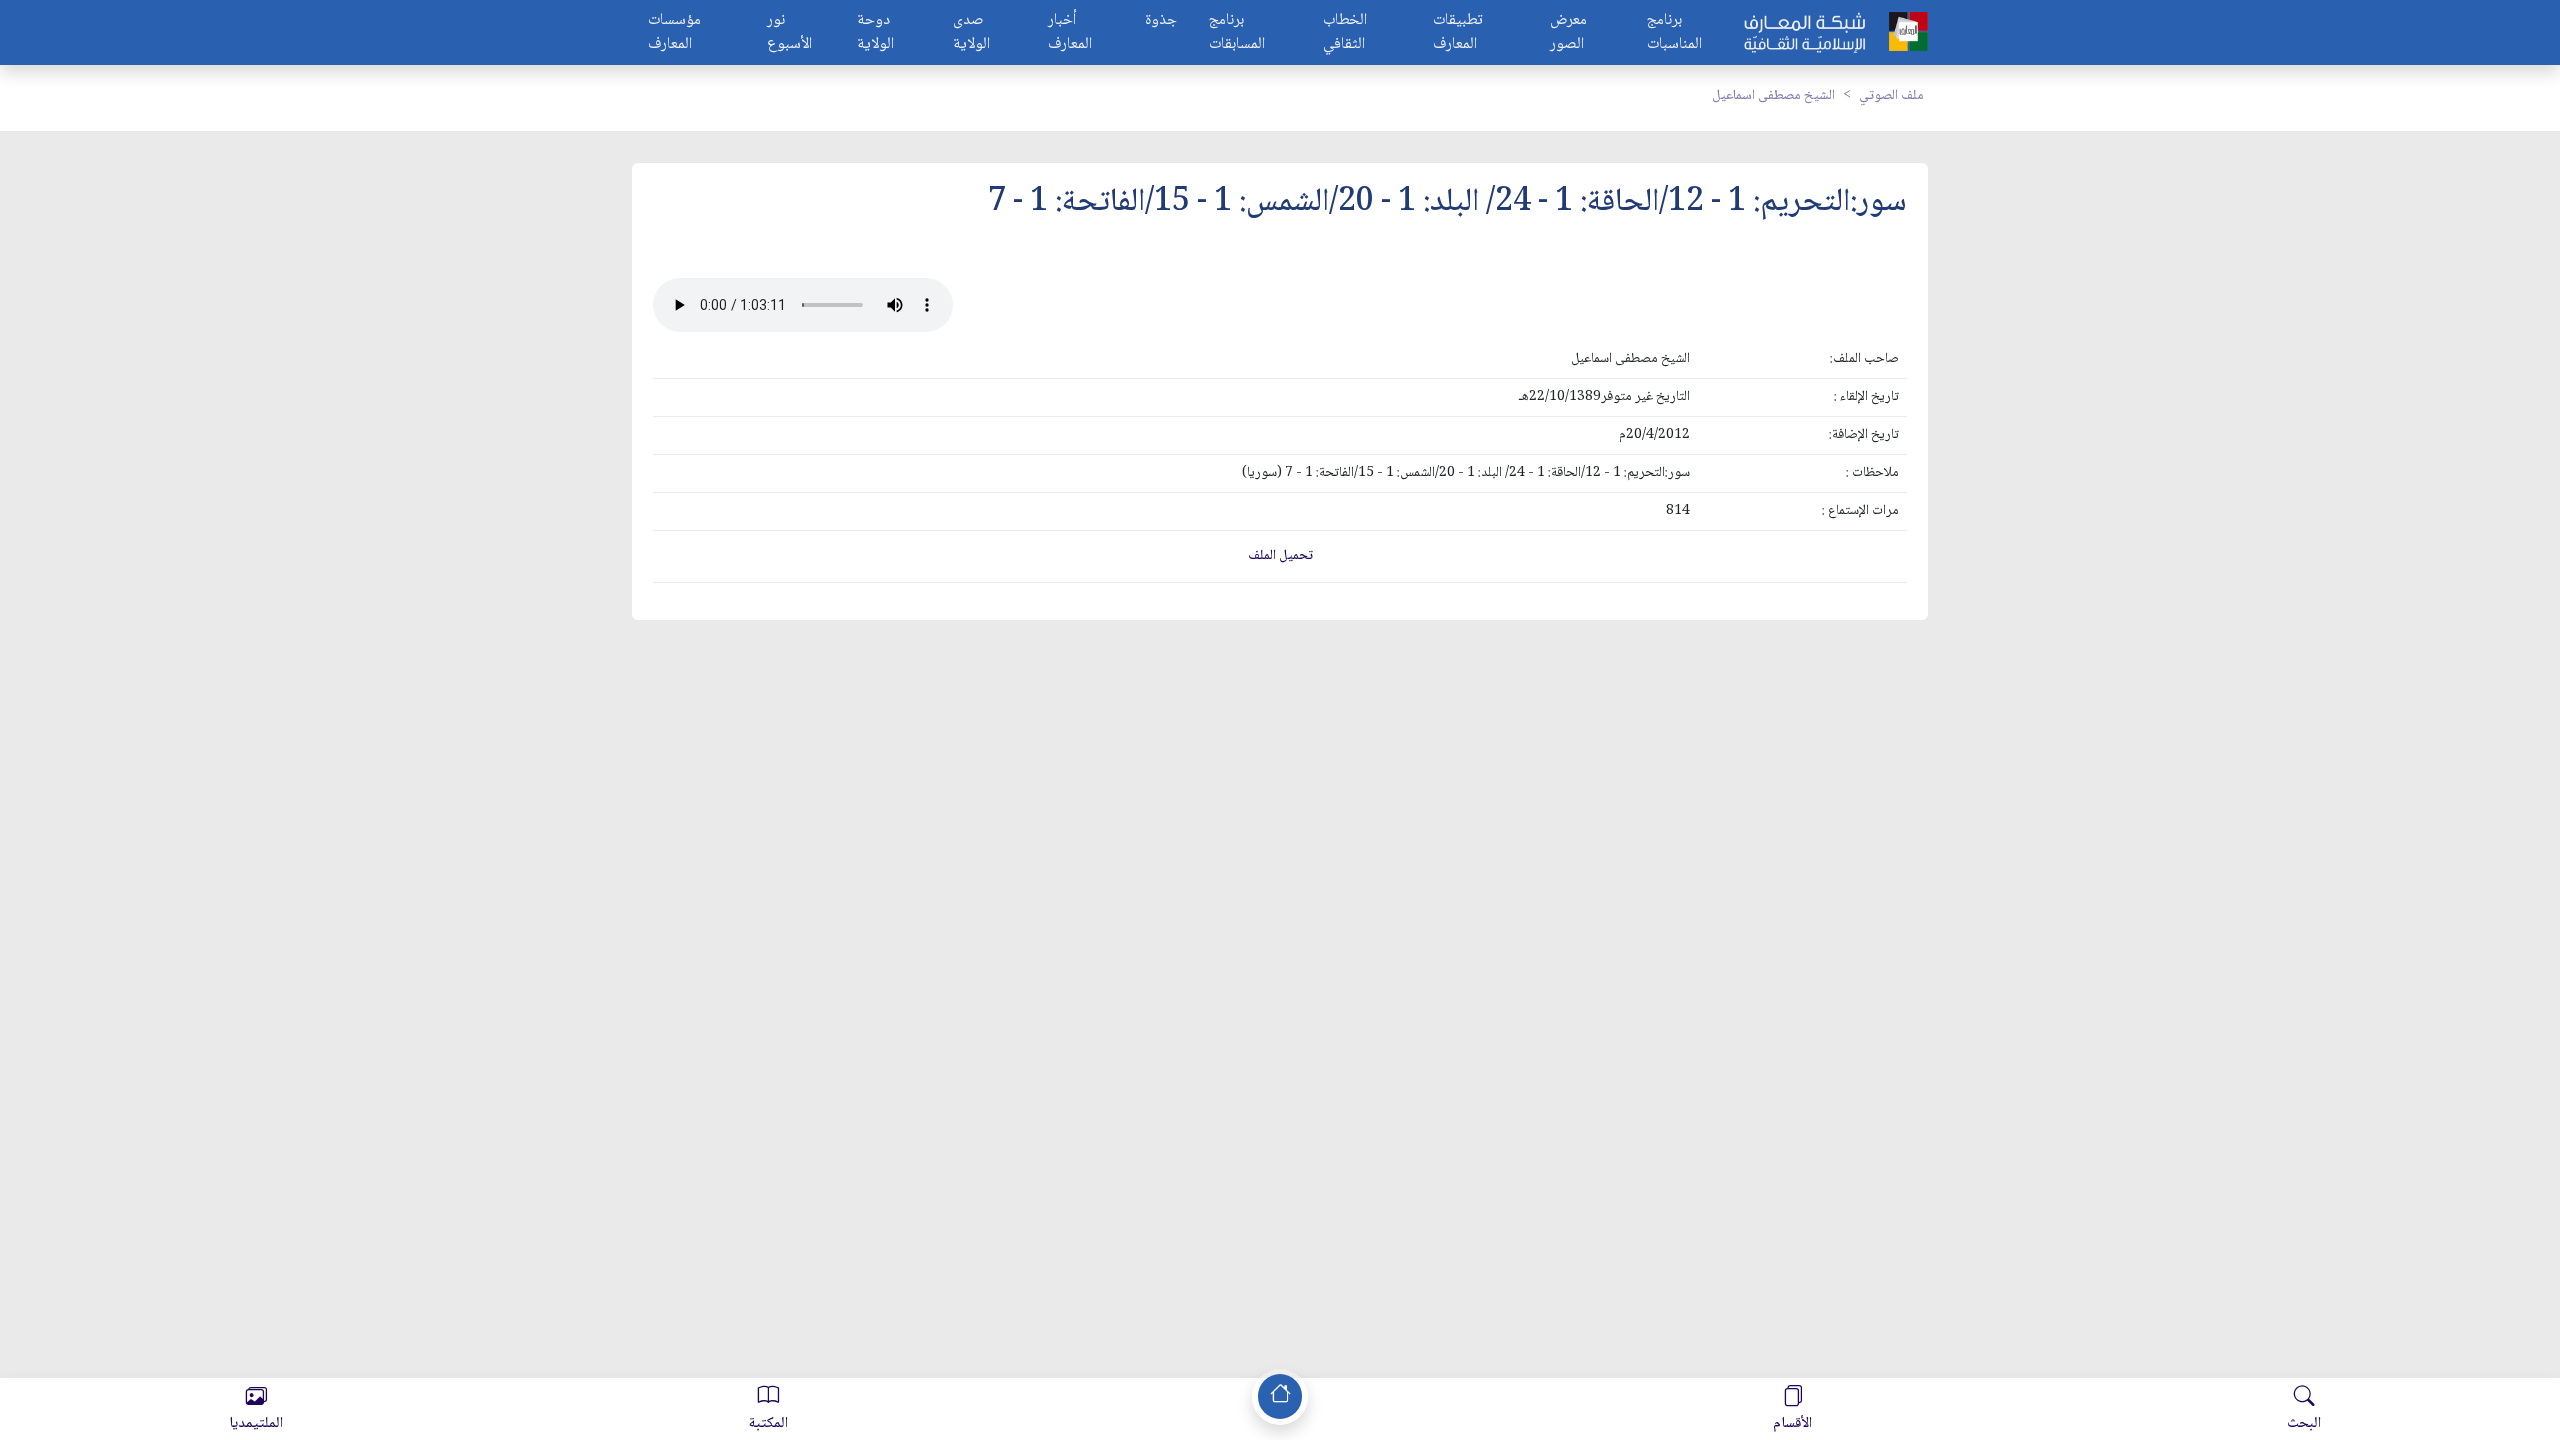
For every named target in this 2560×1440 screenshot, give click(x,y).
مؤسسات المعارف (674, 33)
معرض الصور (1568, 33)
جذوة (1161, 21)
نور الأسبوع (789, 33)
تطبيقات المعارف (1458, 33)
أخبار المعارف (1070, 33)
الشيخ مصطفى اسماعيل (1773, 96)
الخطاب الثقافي (1345, 33)
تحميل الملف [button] (1280, 556)
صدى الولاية (971, 33)
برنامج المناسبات (1674, 33)
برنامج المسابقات (1237, 33)
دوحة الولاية (875, 33)
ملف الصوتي (1891, 96)
